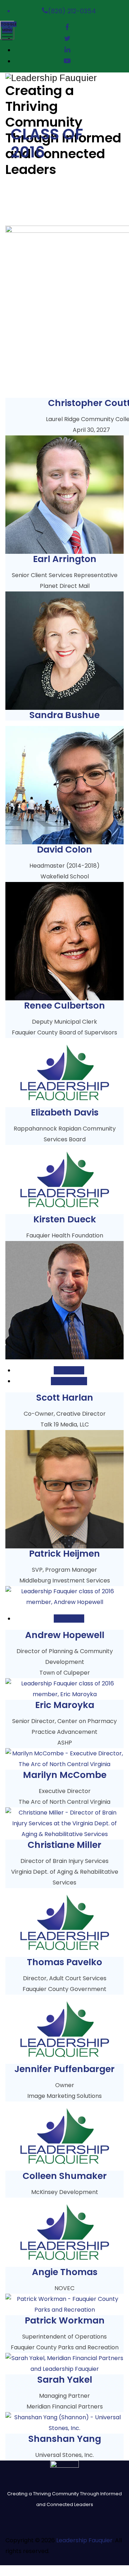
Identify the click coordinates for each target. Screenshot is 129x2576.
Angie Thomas (65, 2272)
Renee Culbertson (64, 1006)
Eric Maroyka (65, 1705)
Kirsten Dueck (65, 1219)
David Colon (64, 850)
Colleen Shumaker (65, 2176)
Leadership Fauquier (84, 2540)
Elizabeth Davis (65, 1112)
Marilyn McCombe (65, 1775)
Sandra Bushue (64, 715)
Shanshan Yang (65, 2439)
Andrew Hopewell (65, 1635)
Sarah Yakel (65, 2380)
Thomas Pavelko (64, 1962)
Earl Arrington (65, 559)
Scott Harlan (65, 1398)
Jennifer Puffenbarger (64, 2069)
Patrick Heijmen (64, 1554)
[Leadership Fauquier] (64, 78)
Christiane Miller (64, 1845)
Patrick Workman (65, 2320)
